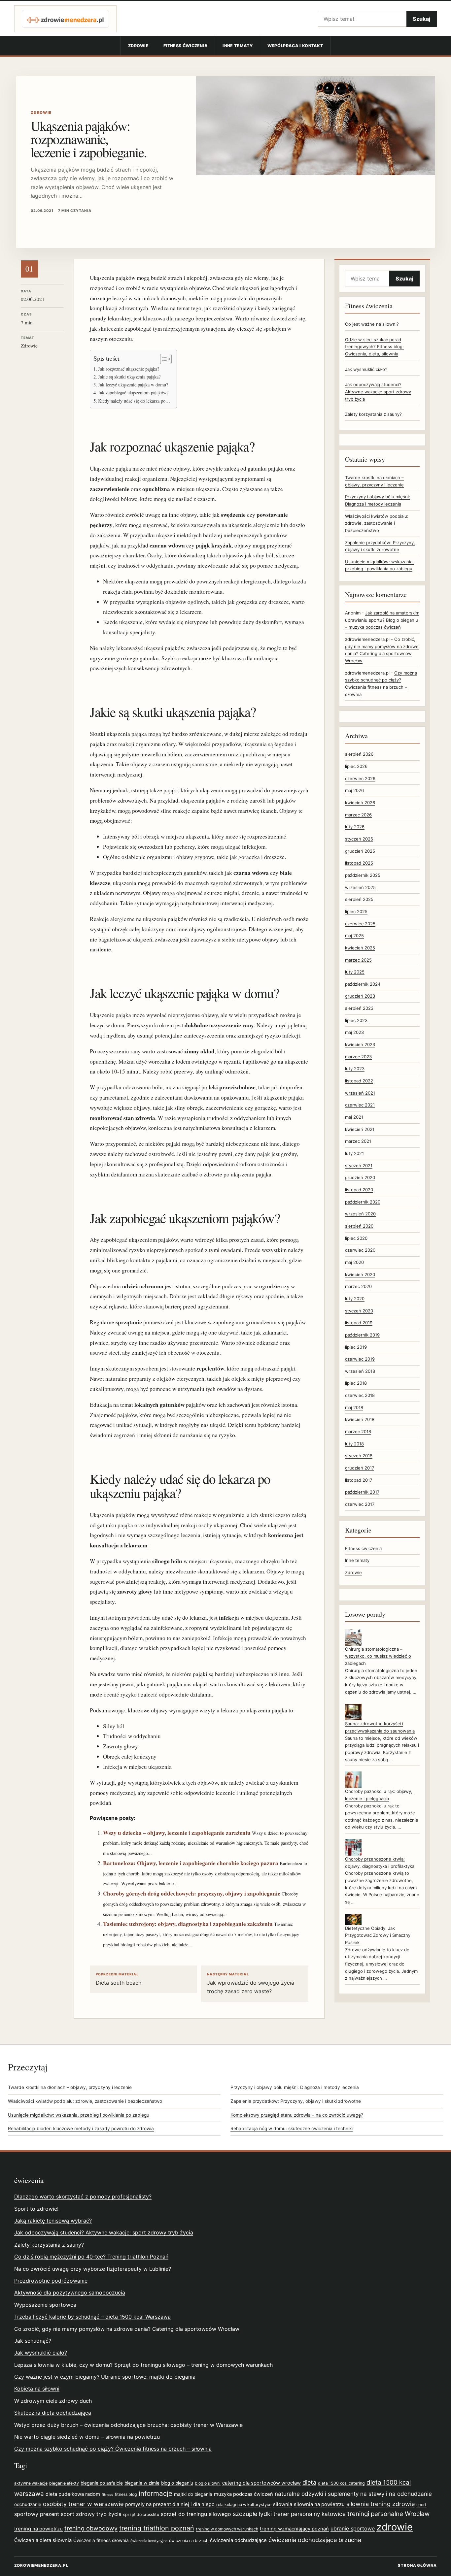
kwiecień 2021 (360, 1129)
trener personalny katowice (310, 2514)
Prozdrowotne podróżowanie (51, 2281)
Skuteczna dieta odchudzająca (53, 2413)
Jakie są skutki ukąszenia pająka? (129, 377)
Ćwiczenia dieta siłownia (43, 2540)
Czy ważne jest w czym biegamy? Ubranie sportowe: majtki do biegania (105, 2377)
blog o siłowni (208, 2483)
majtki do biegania (193, 2494)
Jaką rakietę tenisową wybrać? (53, 2221)
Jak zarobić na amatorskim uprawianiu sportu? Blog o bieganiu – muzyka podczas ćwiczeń (382, 620)
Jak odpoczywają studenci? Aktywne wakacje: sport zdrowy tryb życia (378, 392)
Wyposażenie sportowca (45, 2305)
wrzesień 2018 (360, 1371)
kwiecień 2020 (360, 1274)
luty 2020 (355, 1299)
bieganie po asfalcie (102, 2483)
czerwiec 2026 (360, 778)
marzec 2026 (358, 815)
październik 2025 (363, 875)
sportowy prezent (37, 2514)
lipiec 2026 (356, 766)
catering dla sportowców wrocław (261, 2483)
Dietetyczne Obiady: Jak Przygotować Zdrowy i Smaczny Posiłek (378, 1935)
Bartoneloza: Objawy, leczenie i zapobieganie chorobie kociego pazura (191, 1863)
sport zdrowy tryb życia (91, 2514)
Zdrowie (138, 46)
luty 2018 (354, 1444)
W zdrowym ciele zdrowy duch (53, 2401)
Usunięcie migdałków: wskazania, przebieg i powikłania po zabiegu (79, 2115)
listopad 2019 (359, 1323)
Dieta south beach (119, 1979)
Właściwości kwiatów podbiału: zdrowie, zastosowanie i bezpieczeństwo (377, 523)
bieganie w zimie (142, 2483)
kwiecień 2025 (360, 948)
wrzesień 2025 (360, 887)
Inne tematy (237, 46)
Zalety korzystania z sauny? (373, 414)
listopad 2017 (359, 1480)
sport (421, 2505)
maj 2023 (354, 1032)
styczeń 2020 (359, 1311)
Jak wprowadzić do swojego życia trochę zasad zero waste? (251, 1983)
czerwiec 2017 (360, 1504)
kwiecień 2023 (360, 1044)
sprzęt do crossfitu (141, 2514)
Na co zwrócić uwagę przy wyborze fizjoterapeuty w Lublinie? (93, 2269)
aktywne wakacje (31, 2483)
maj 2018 (354, 1407)
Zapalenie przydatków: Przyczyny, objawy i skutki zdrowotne (296, 2101)
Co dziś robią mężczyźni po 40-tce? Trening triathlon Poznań (91, 2257)
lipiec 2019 (356, 1347)
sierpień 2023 (359, 1008)
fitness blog (126, 2494)
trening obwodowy (91, 2528)
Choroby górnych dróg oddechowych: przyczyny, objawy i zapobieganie (192, 1893)
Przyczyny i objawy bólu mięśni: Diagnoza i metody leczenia (295, 2087)
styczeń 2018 (359, 1456)
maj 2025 (354, 936)
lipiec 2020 (356, 1238)
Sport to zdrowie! (36, 2209)
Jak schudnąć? (33, 2341)
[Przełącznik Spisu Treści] (163, 359)
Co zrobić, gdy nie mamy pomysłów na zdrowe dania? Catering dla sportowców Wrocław (127, 2329)
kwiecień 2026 (360, 803)
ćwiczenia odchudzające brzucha (315, 2540)
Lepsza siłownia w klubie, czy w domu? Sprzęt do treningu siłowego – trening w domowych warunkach (143, 2365)
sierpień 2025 (359, 899)
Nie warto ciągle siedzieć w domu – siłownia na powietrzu (87, 2437)
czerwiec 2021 (360, 1105)
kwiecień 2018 (360, 1419)
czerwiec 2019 (360, 1359)
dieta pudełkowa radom (73, 2494)
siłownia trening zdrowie (381, 2504)
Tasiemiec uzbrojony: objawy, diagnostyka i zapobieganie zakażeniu (188, 1924)
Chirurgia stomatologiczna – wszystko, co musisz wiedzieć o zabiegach (378, 1656)
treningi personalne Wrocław (388, 2514)
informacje (156, 2493)
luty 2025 (355, 972)
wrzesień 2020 (360, 1214)
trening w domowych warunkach (227, 2529)
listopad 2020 (359, 1190)
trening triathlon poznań (157, 2528)
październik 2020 (363, 1202)
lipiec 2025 (356, 911)
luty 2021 (354, 1153)
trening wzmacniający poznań (294, 2529)
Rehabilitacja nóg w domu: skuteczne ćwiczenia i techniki (292, 2129)
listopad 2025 (359, 863)
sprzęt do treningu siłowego (196, 2514)
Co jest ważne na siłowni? (372, 324)
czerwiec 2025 (360, 924)
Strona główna (417, 2565)
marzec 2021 (358, 1141)
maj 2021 (354, 1117)
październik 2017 (362, 1492)
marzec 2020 (358, 1286)
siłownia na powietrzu (319, 2504)
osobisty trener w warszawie (83, 2504)
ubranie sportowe (353, 2528)
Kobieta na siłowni (37, 2389)
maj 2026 (354, 790)
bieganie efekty (64, 2483)
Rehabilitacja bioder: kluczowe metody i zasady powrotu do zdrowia (81, 2129)
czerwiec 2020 (360, 1250)
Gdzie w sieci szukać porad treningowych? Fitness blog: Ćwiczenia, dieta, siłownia (374, 347)
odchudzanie (28, 2504)
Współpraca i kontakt (295, 46)
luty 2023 (355, 1069)
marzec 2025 (358, 960)
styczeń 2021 (359, 1166)
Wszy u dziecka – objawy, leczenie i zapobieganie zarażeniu (177, 1833)
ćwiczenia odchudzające (238, 2540)
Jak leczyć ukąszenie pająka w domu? (133, 385)
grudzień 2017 (360, 1468)
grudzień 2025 (360, 851)
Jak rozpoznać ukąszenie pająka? (129, 369)
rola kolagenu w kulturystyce (244, 2505)
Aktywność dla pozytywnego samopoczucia (70, 2293)
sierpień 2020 (359, 1226)
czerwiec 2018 (360, 1395)
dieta (309, 2482)
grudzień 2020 (360, 1177)
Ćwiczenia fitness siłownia (101, 2540)
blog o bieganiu (177, 2483)
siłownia (283, 2504)
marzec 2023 (358, 1057)
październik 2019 (362, 1335)
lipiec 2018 (356, 1383)
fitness (107, 2495)
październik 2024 (363, 984)
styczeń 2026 (359, 839)
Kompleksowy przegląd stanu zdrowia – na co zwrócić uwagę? (297, 2115)
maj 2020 (354, 1262)
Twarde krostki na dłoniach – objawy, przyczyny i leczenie (70, 2087)
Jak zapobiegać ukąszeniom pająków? (133, 393)
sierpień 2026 (359, 754)
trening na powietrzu (38, 2529)
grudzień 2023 (360, 996)
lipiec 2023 (356, 1020)
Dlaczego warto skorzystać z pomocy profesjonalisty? (83, 2196)
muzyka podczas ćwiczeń (243, 2494)
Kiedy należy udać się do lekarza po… (134, 401)
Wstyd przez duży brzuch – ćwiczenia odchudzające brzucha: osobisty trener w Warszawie (128, 2425)
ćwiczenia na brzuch (189, 2541)
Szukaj (422, 19)
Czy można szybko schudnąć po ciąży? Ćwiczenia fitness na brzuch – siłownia (113, 2449)
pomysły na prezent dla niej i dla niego (170, 2504)
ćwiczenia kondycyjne (149, 2541)
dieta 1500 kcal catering (341, 2483)
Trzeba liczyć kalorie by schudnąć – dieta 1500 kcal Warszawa (92, 2317)
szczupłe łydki (252, 2514)
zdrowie (395, 2527)
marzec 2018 (358, 1432)
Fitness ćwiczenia (186, 46)
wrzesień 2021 (360, 1093)
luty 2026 (355, 827)
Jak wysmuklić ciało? (366, 369)
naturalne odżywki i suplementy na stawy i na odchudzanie (353, 2494)
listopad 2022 (359, 1081)
